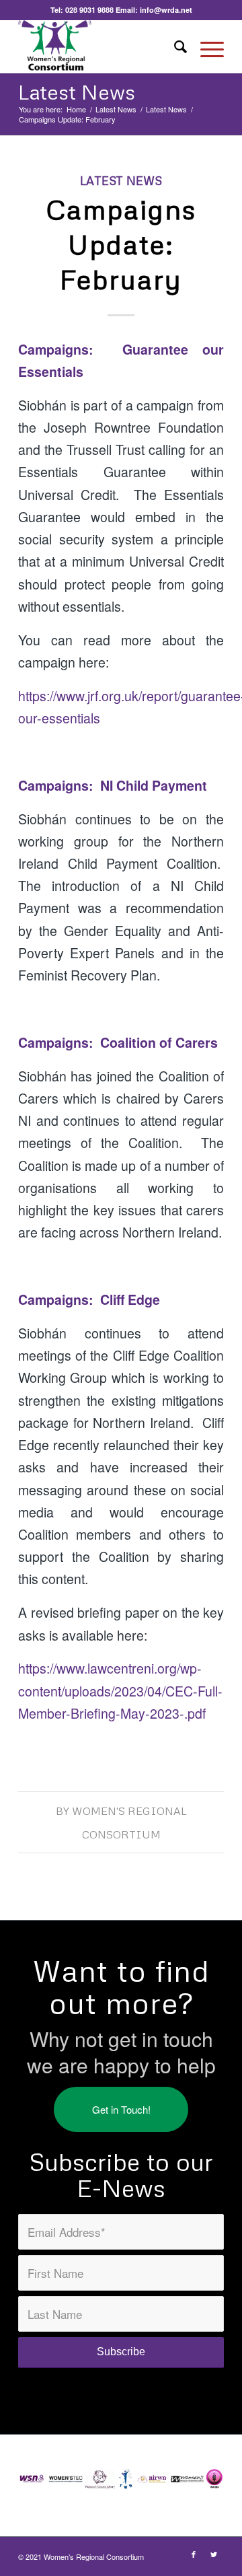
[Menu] (205, 46)
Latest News (77, 92)
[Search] (174, 46)
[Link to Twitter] (214, 2554)
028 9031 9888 (89, 10)
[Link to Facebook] (194, 2554)
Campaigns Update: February (121, 244)
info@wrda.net (166, 10)
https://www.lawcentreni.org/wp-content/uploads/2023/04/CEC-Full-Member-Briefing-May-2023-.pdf (120, 1690)
